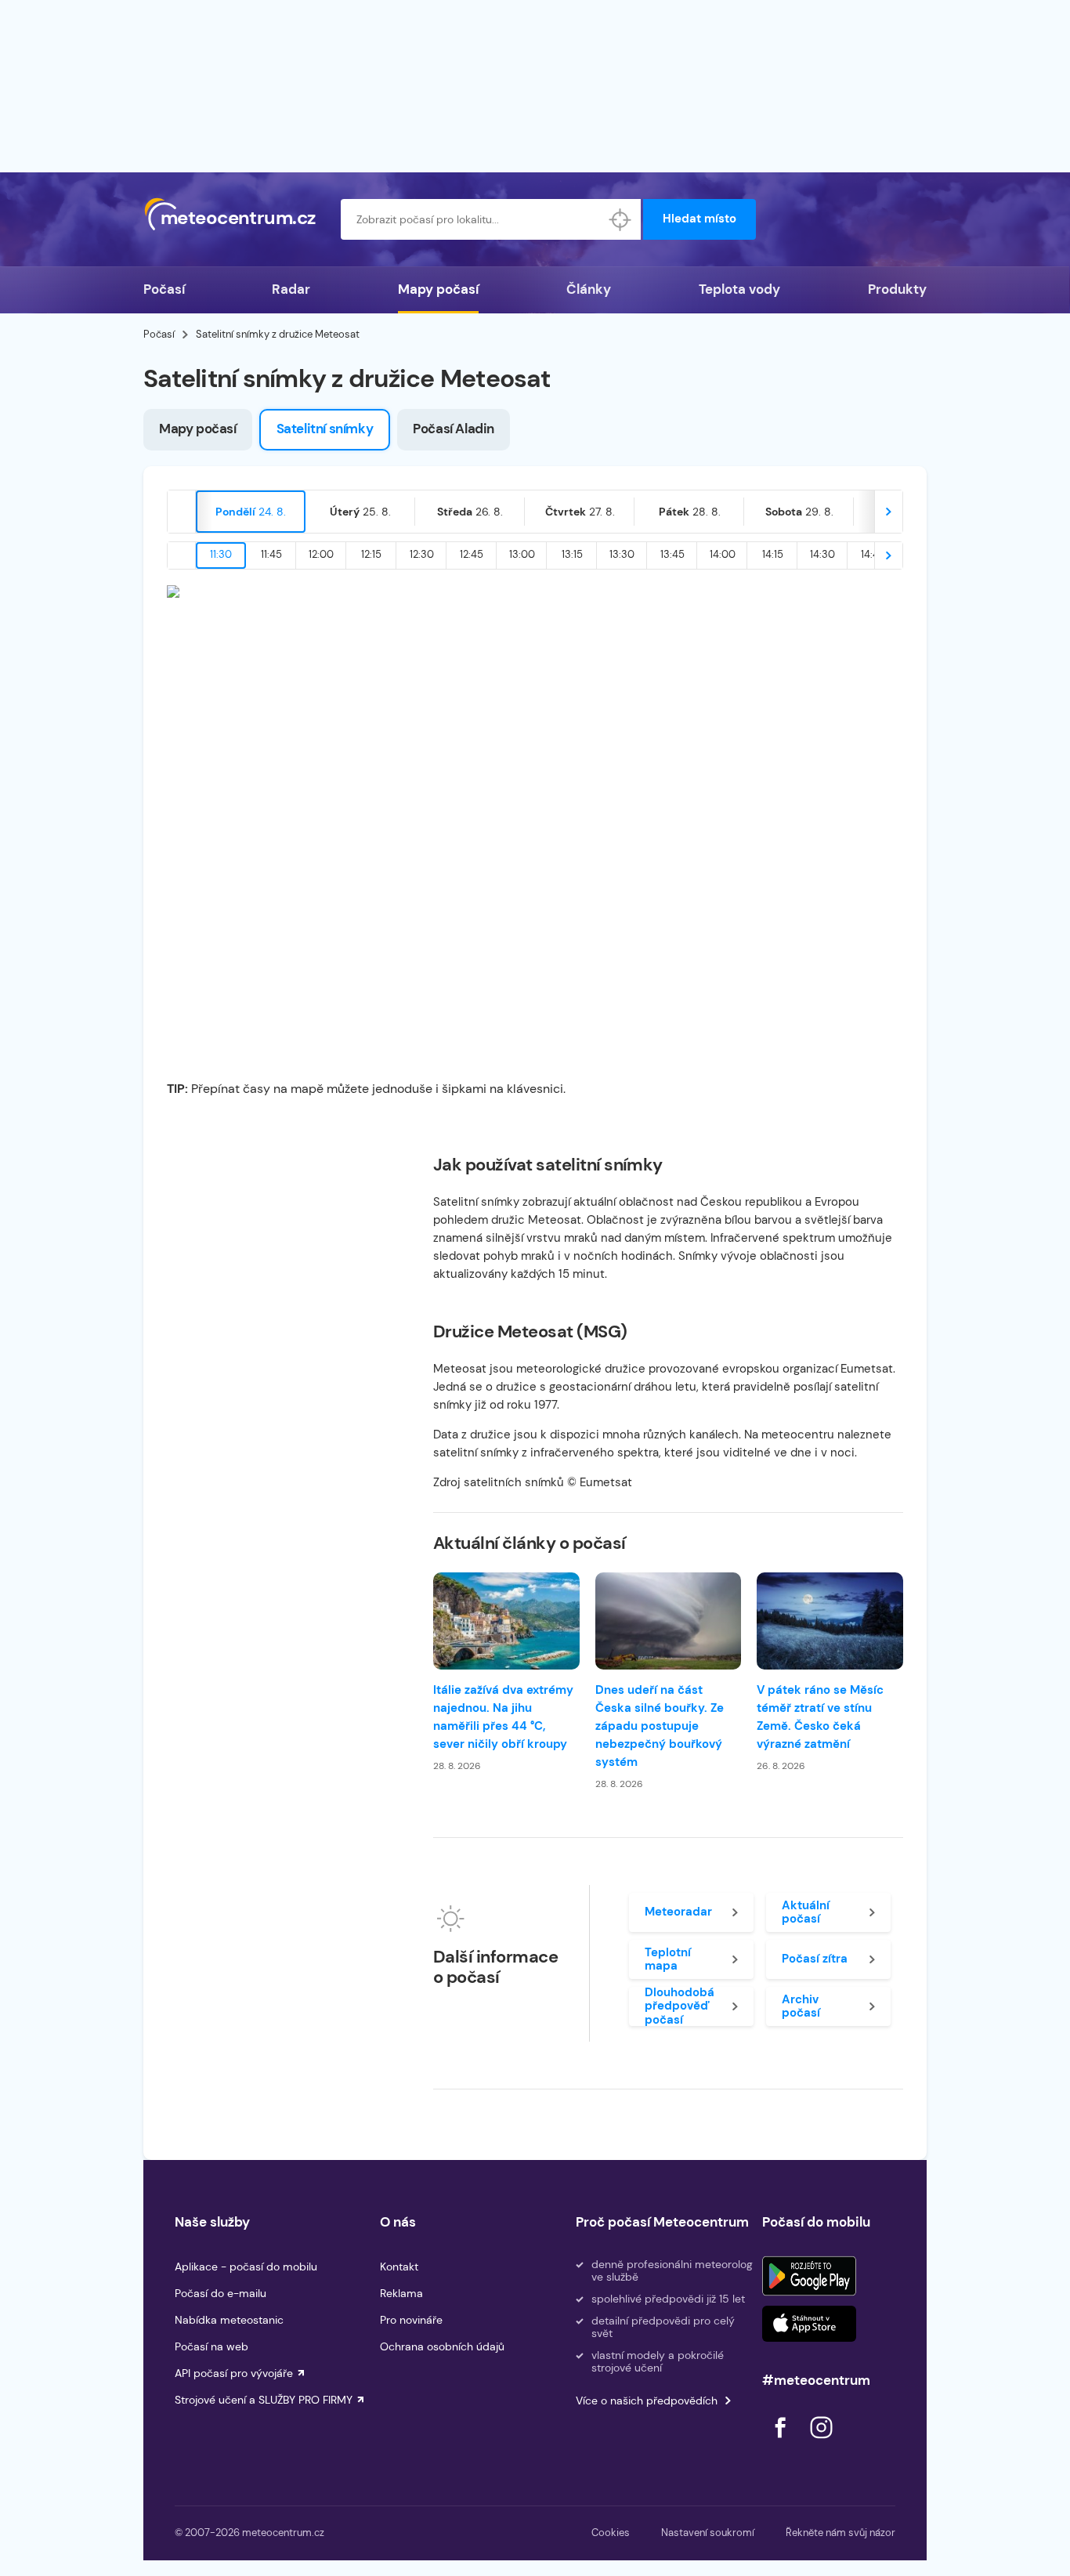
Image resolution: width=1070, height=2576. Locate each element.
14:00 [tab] (723, 554)
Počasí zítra (815, 1959)
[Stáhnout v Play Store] (809, 2276)
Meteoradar (678, 1912)
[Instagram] (821, 2442)
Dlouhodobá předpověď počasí (680, 2006)
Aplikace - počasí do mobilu (246, 2267)
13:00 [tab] (522, 554)
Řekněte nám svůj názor (840, 2533)
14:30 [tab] (822, 554)
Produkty (897, 289)
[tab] (251, 512)
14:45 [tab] (873, 554)
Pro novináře (411, 2320)
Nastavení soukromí (708, 2533)
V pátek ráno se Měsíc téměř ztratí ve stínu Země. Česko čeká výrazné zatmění (820, 1717)
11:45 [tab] (271, 554)
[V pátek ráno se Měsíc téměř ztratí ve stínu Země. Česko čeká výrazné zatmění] (830, 1621)
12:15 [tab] (371, 554)
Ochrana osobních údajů (442, 2346)
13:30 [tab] (622, 554)
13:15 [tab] (572, 554)
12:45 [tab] (472, 554)
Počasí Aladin (454, 429)
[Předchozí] (182, 512)
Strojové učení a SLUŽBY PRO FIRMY (264, 2400)
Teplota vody (739, 289)
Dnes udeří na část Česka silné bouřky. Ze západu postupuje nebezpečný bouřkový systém (660, 1726)
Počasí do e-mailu (221, 2293)
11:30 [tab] (221, 554)
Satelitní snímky (325, 429)
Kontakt (399, 2267)
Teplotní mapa (668, 1959)
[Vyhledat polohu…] (620, 219)
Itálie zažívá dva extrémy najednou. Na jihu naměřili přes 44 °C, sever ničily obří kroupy (503, 1717)
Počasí (164, 289)
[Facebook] (782, 2442)
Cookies (611, 2533)
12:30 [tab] (422, 554)
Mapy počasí (438, 289)
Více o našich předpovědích (647, 2401)
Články (589, 289)
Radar (291, 289)
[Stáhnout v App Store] (809, 2324)
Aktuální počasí (806, 1912)
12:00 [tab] (321, 554)
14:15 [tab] (773, 554)
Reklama (401, 2293)
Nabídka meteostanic (229, 2320)
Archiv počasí (801, 2006)
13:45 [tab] (672, 554)
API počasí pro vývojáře (234, 2373)
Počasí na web (211, 2346)
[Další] (888, 512)
